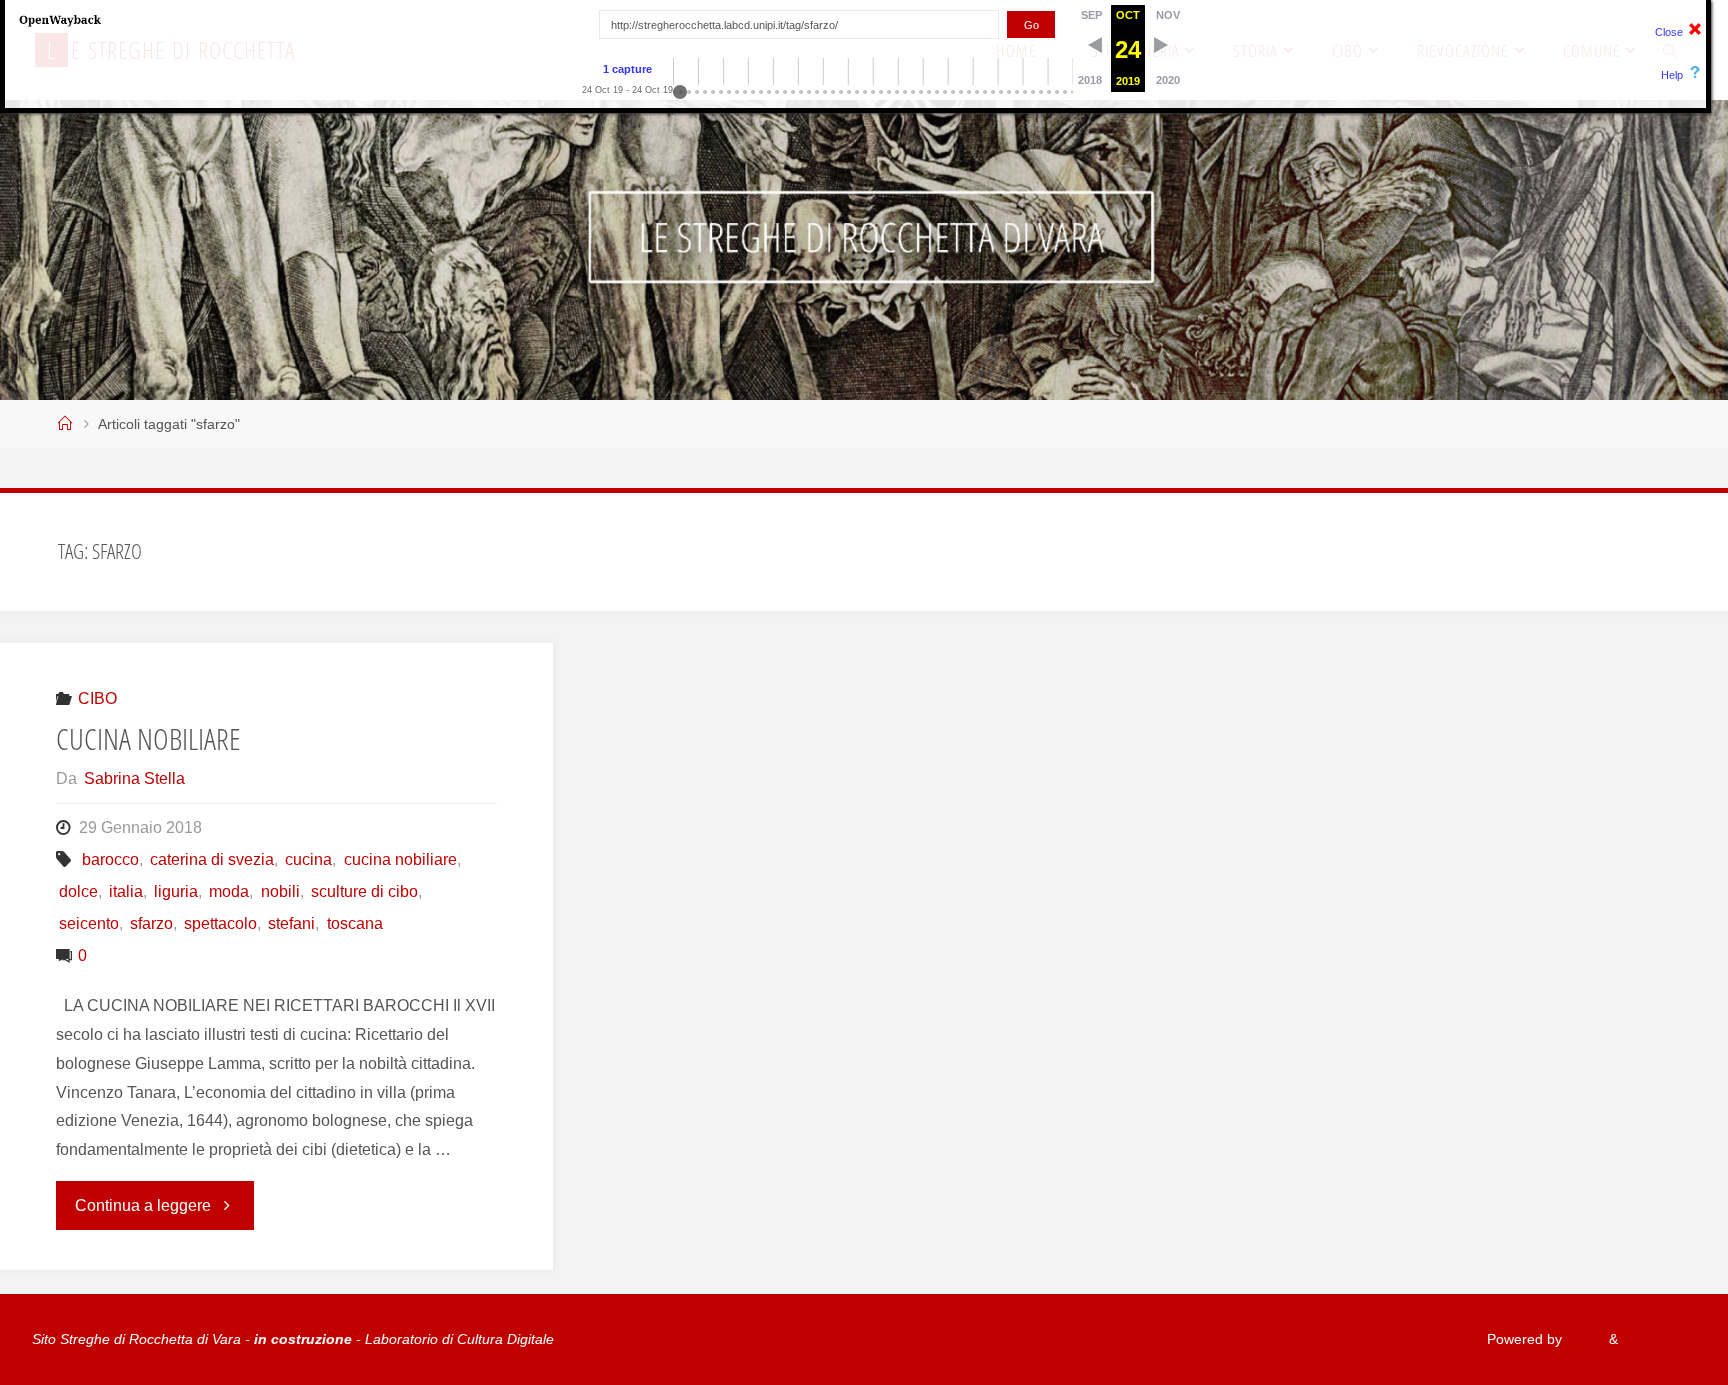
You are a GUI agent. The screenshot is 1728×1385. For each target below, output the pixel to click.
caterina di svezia (212, 859)
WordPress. (1659, 1339)
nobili (280, 891)
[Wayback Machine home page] (60, 19)
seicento (89, 923)
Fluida (1583, 1339)
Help (1672, 75)
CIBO (97, 698)
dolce (78, 891)
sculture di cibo (364, 891)
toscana (354, 923)
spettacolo (220, 923)
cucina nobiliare (400, 859)
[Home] (65, 424)
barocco (110, 859)
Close (1669, 32)
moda (229, 891)
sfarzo (151, 923)
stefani (291, 923)
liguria (176, 891)
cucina (308, 859)
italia (126, 891)
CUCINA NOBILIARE (148, 738)
